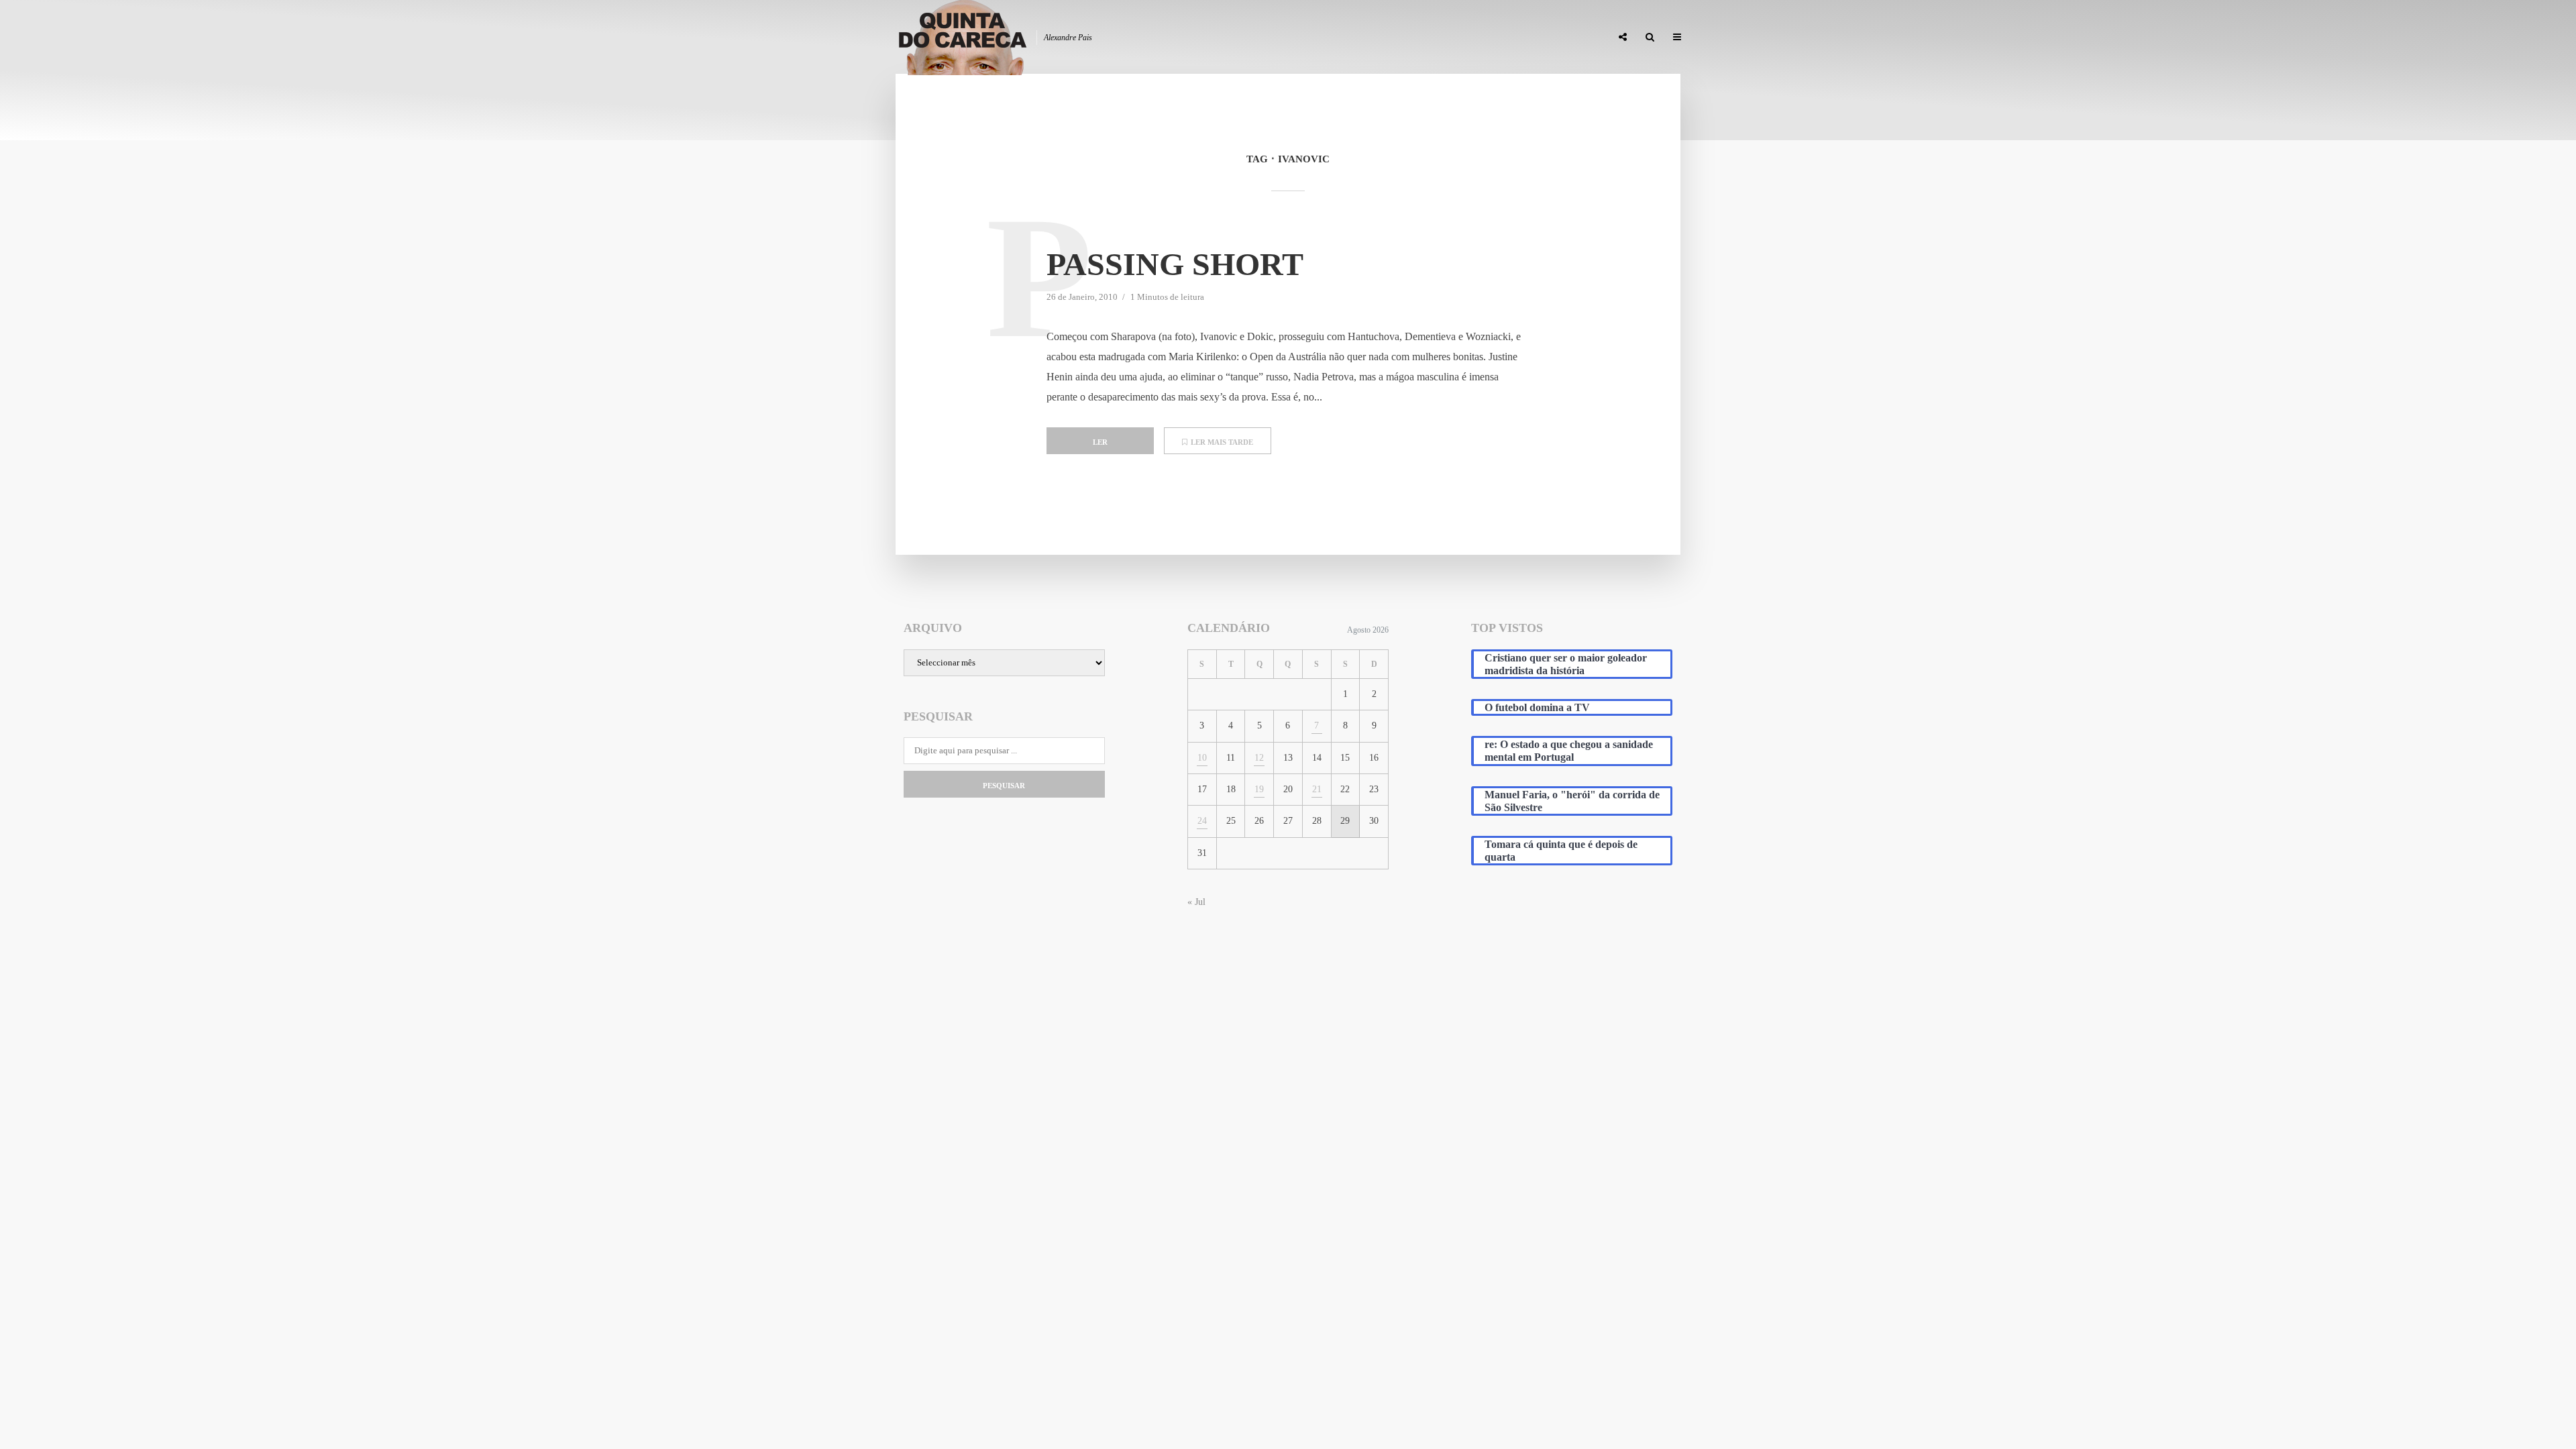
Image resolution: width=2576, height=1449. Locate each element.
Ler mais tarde (1222, 442)
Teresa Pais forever (1464, 38)
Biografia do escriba (1358, 38)
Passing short (1175, 264)
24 (1202, 821)
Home (1282, 38)
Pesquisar (1004, 786)
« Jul (1196, 902)
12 (1259, 758)
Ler (1100, 442)
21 (1317, 789)
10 (1202, 758)
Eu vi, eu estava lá (1562, 38)
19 (1259, 789)
